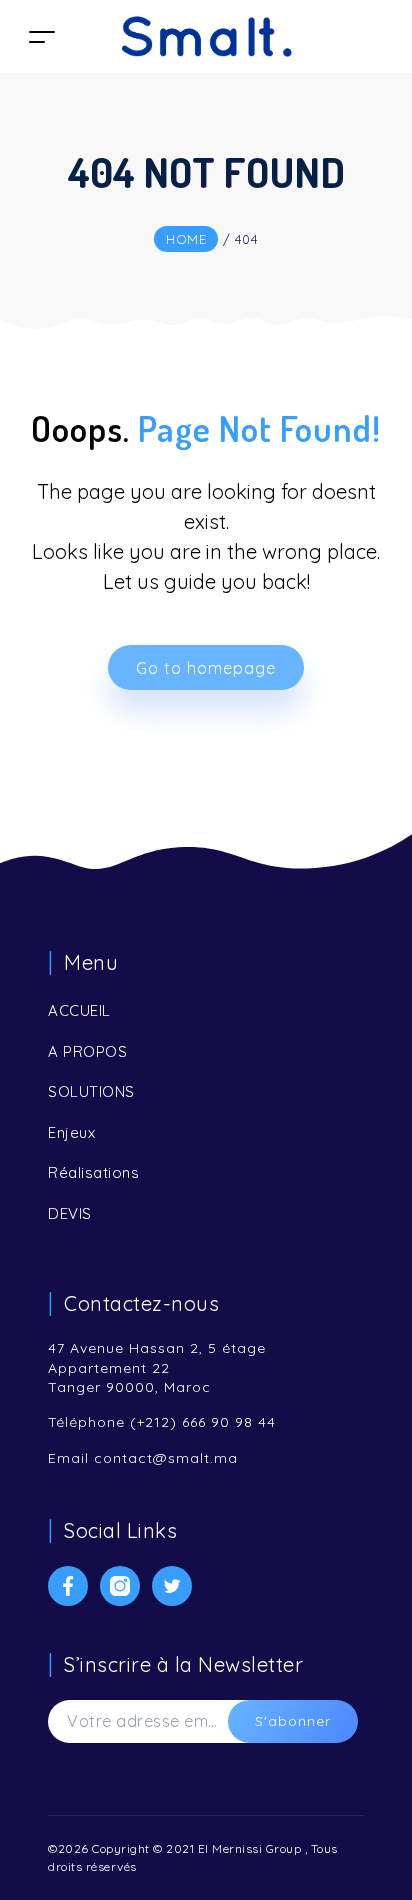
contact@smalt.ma (166, 1458)
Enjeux (71, 1132)
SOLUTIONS (91, 1091)
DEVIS (70, 1213)
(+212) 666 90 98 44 (203, 1422)
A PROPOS (87, 1051)
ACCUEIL (79, 1010)
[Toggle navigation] (42, 36)
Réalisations (93, 1172)
